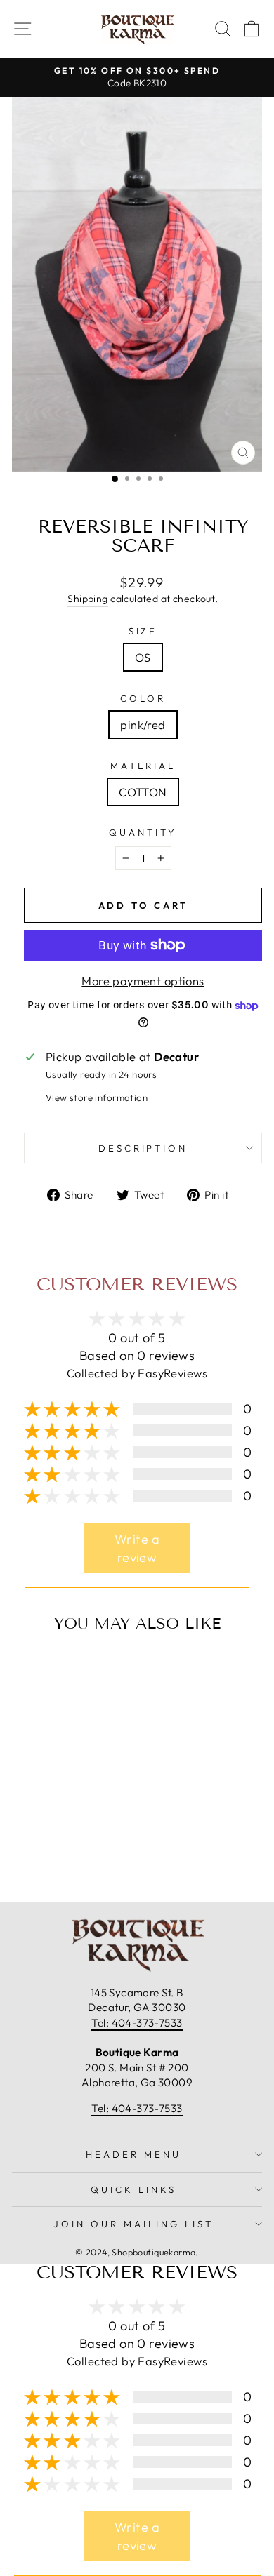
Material (143, 766)
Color (143, 698)
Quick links (133, 2189)
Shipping (87, 599)
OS (143, 657)
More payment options (143, 981)
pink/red (143, 725)
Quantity (143, 832)
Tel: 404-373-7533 (137, 2023)
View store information (97, 1097)
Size (143, 631)
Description (143, 1148)
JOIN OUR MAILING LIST (133, 2224)
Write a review (137, 1548)
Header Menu (133, 2154)
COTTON (143, 792)
